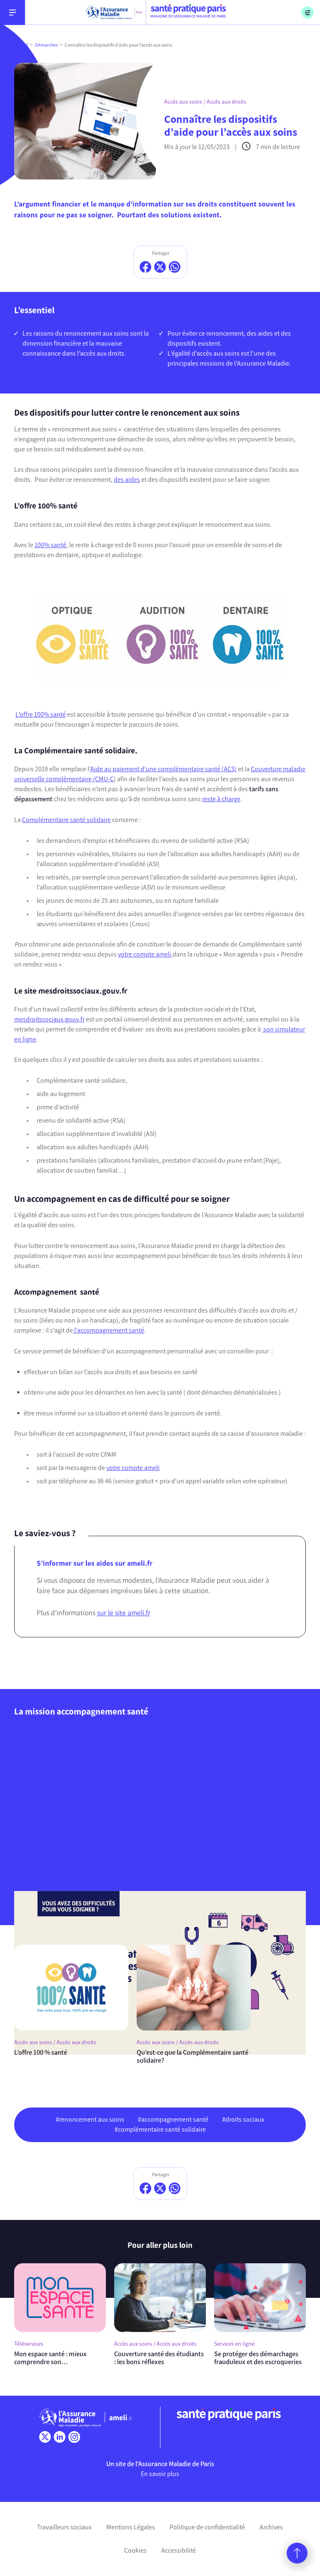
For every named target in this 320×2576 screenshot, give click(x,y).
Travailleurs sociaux (64, 2527)
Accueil (21, 45)
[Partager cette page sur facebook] (145, 267)
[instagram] (74, 2437)
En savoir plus (160, 2474)
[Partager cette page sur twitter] (160, 267)
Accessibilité (179, 2550)
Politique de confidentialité (207, 2527)
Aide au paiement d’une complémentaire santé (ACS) (164, 769)
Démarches (46, 45)
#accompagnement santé (173, 2119)
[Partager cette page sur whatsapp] (175, 267)
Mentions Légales (131, 2527)
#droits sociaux (243, 2119)
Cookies (135, 2550)
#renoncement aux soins (90, 2119)
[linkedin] (60, 2437)
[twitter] (45, 2437)
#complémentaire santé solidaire (160, 2129)
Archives (271, 2527)
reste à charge (221, 799)
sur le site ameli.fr (124, 1613)
